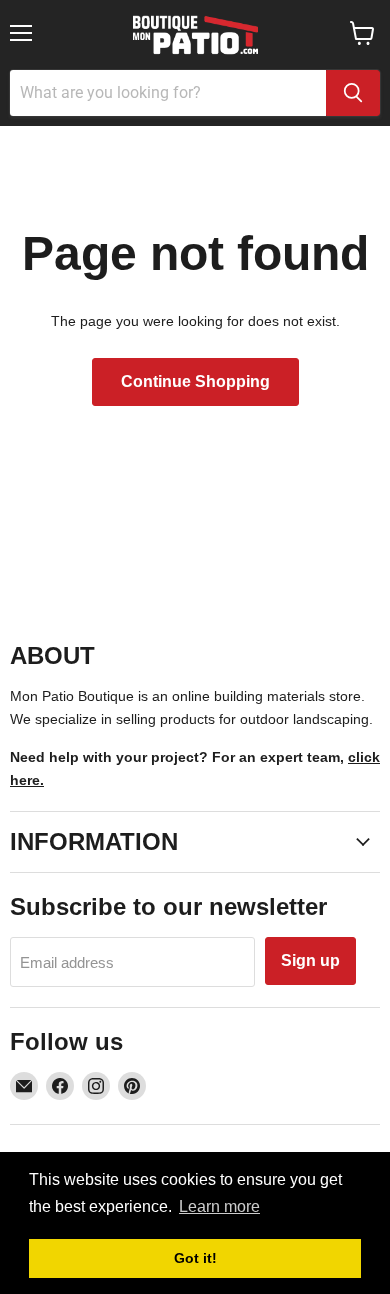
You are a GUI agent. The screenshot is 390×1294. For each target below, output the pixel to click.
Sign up (310, 960)
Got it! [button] (195, 1258)
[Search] (353, 93)
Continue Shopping (195, 381)
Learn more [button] (219, 1206)
